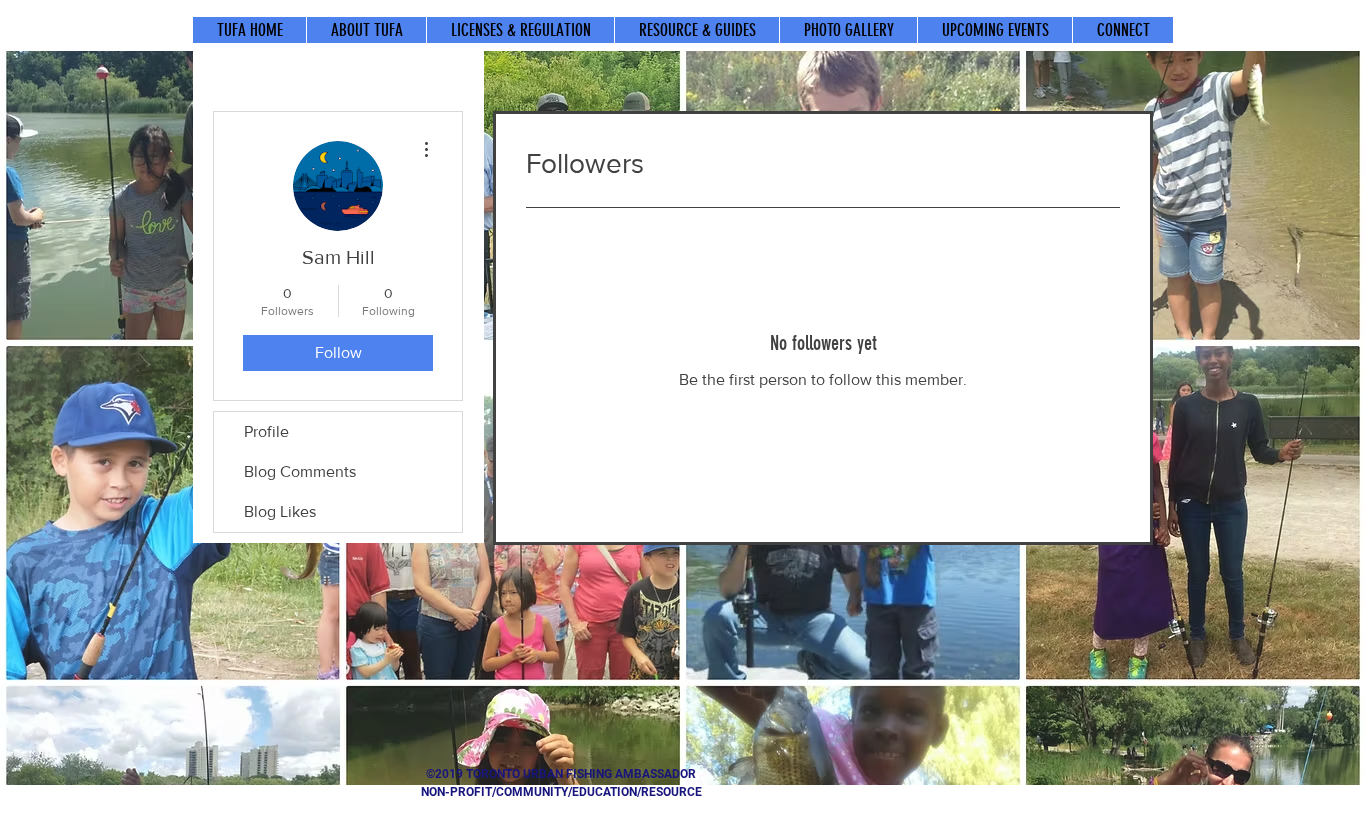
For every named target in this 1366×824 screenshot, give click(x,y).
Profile (266, 431)
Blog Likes (280, 511)
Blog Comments (300, 471)
